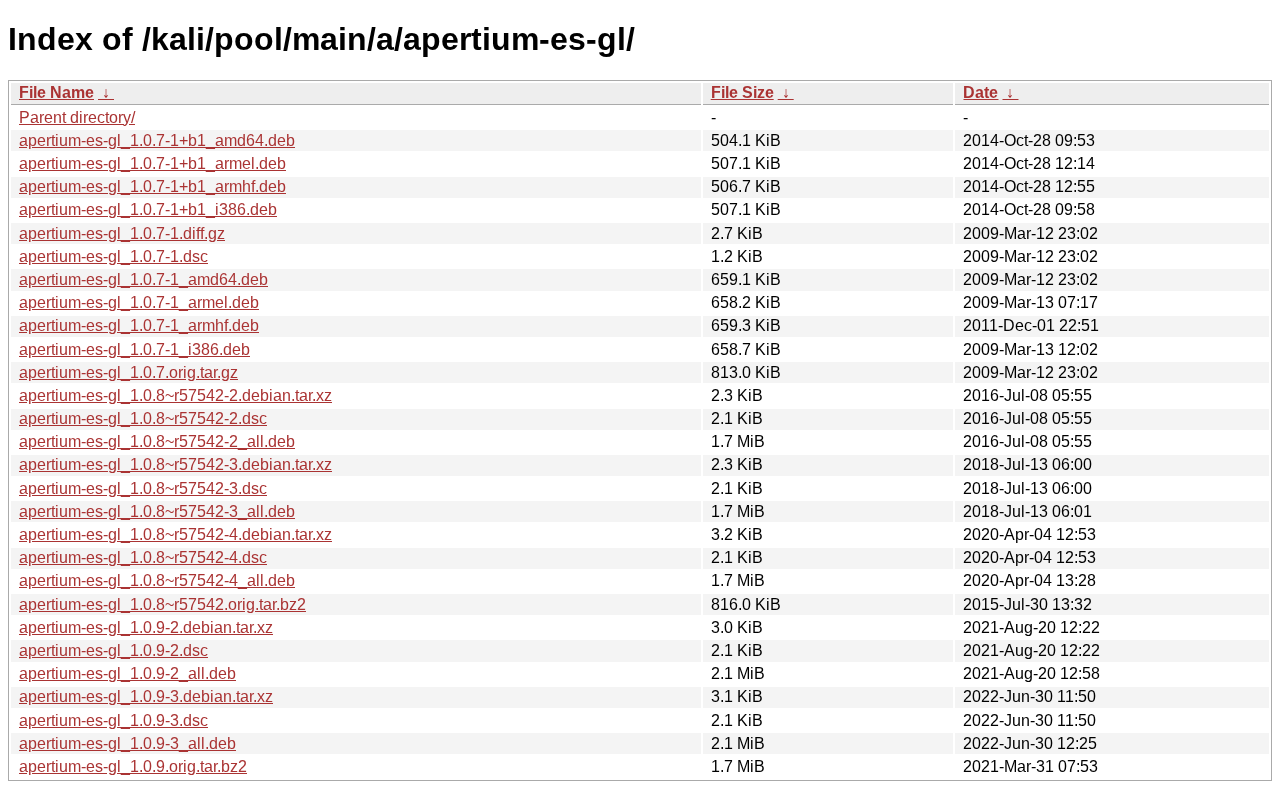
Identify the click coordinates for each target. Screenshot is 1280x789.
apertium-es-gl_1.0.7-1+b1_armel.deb (152, 163)
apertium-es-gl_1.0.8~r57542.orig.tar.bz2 (162, 604)
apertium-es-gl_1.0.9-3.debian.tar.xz (146, 696)
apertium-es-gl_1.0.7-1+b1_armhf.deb (152, 186)
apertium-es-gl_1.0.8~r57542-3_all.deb (157, 511)
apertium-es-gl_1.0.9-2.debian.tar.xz (146, 627)
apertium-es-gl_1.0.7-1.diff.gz (122, 233)
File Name (56, 92)
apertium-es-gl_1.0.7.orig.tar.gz (128, 372)
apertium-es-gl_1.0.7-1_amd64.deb (143, 279)
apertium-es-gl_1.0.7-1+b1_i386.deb (148, 209)
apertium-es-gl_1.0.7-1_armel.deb (139, 302)
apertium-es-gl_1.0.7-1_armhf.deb (139, 325)
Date (980, 92)
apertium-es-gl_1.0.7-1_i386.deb (134, 349)
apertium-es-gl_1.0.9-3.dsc (113, 720)
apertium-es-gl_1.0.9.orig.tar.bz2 (133, 766)
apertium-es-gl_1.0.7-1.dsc (113, 256)
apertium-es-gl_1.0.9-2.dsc (113, 650)
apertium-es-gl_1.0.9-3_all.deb (127, 743)
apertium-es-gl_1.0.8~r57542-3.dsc (143, 488)
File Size (742, 92)
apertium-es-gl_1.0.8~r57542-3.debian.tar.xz (175, 464)
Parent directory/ (77, 117)
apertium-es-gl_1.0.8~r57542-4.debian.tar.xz (175, 534)
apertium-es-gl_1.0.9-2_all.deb (127, 673)
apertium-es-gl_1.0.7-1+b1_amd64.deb (157, 140)
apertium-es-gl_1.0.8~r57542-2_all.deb (157, 441)
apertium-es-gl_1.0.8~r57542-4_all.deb (157, 580)
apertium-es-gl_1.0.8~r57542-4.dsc (143, 557)
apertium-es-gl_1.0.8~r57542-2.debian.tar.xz (175, 395)
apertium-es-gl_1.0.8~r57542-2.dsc (143, 418)
